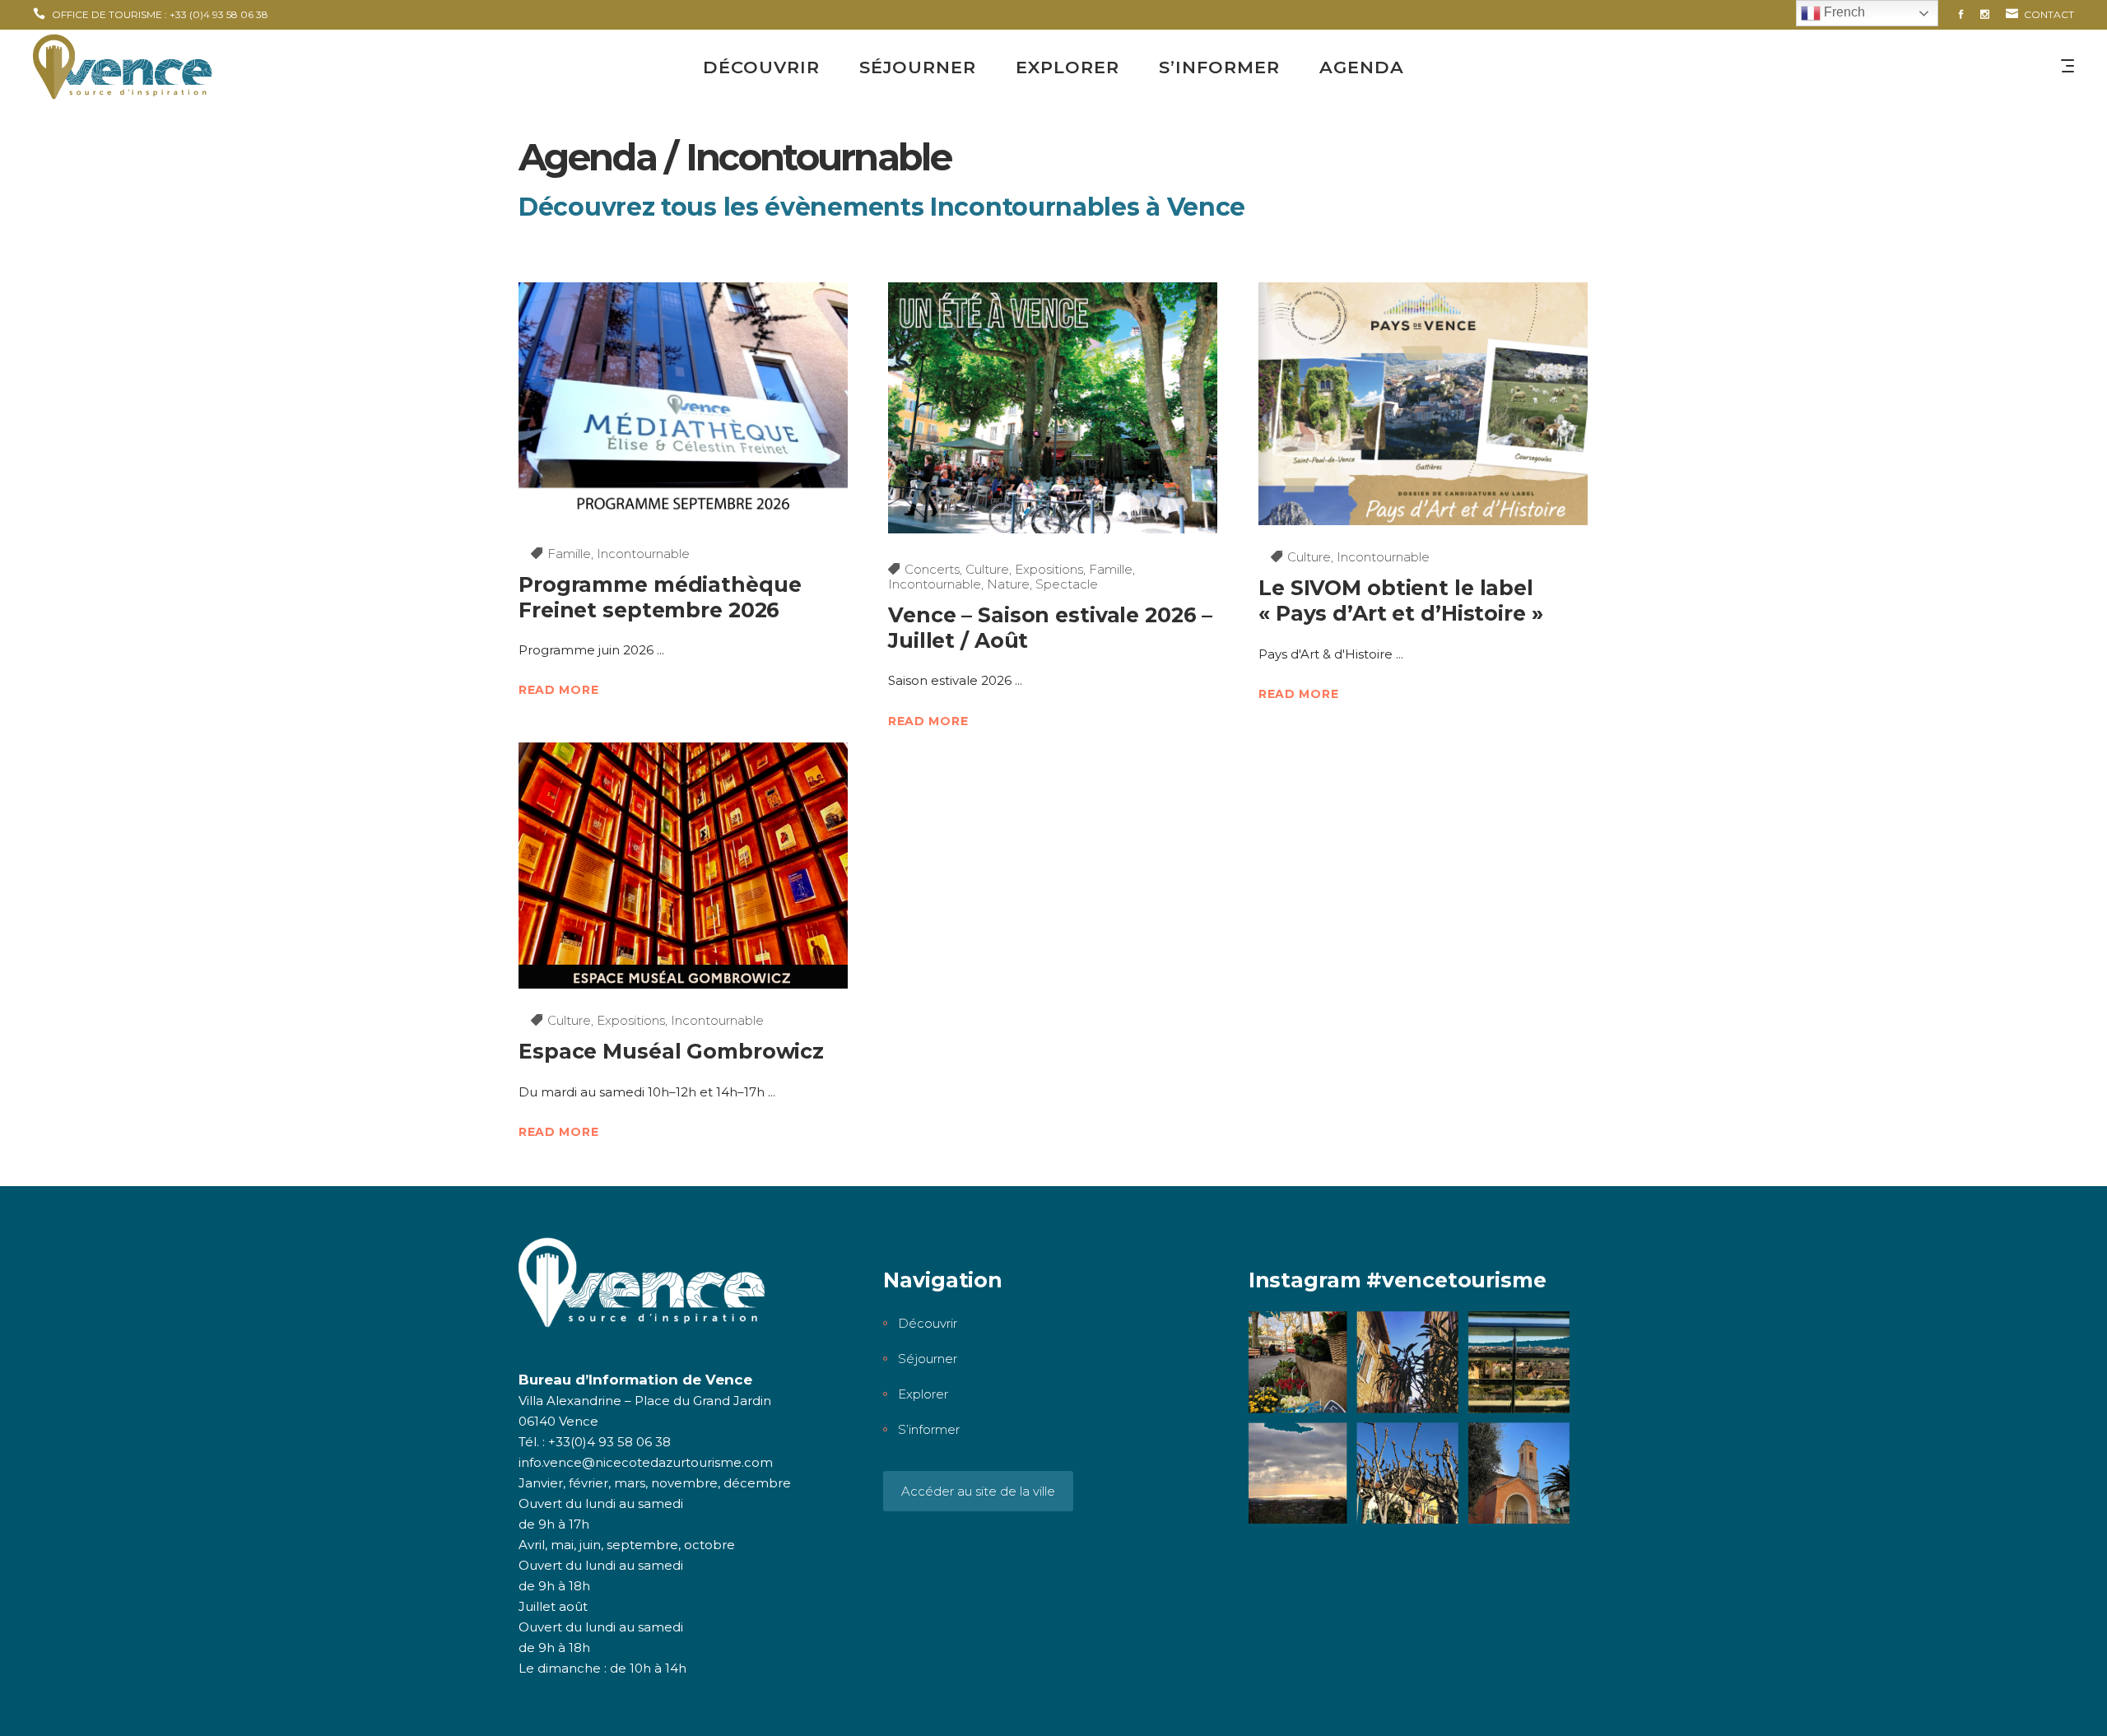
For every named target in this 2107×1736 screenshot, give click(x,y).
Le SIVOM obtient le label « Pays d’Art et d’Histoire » (1401, 600)
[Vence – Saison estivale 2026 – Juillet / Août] (1053, 408)
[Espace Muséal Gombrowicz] (683, 866)
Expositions (1049, 569)
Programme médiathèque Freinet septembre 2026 (660, 597)
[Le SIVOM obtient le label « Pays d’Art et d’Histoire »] (1423, 404)
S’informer (929, 1429)
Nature (1008, 584)
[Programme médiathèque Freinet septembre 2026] (683, 402)
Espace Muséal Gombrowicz (671, 1051)
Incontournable (643, 554)
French (1843, 12)
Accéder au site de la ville (978, 1491)
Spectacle (1067, 584)
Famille (569, 554)
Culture (987, 569)
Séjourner (928, 1359)
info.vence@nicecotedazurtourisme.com (646, 1462)
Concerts (932, 569)
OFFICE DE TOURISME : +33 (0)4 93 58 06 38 (160, 14)
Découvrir (928, 1323)
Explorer (923, 1394)
